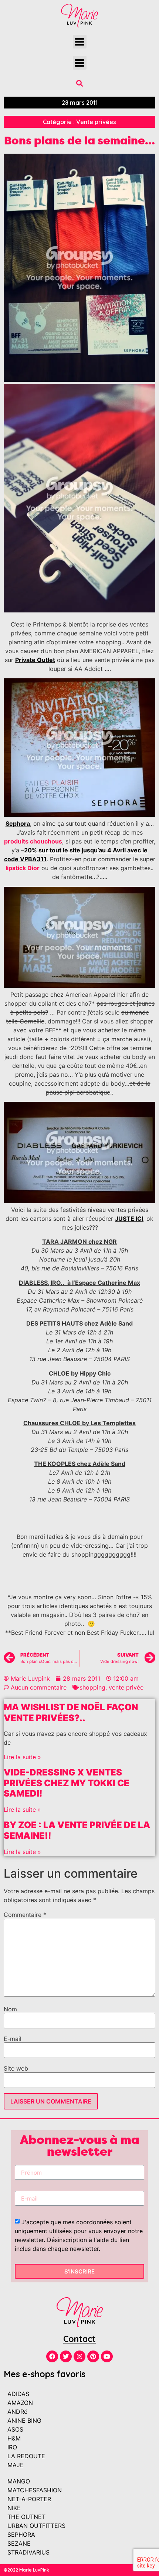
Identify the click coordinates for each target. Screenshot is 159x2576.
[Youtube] (107, 2356)
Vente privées (96, 122)
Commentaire (25, 1915)
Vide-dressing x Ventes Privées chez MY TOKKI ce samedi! (67, 1783)
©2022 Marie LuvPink (26, 2570)
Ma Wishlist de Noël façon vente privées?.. (71, 1713)
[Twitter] (66, 2356)
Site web (16, 2068)
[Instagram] (79, 2356)
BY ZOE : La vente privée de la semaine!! (77, 1830)
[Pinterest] (93, 2356)
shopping (92, 1687)
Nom (10, 2009)
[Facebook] (52, 2356)
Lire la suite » (22, 1757)
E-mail (13, 2039)
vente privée (126, 1687)
